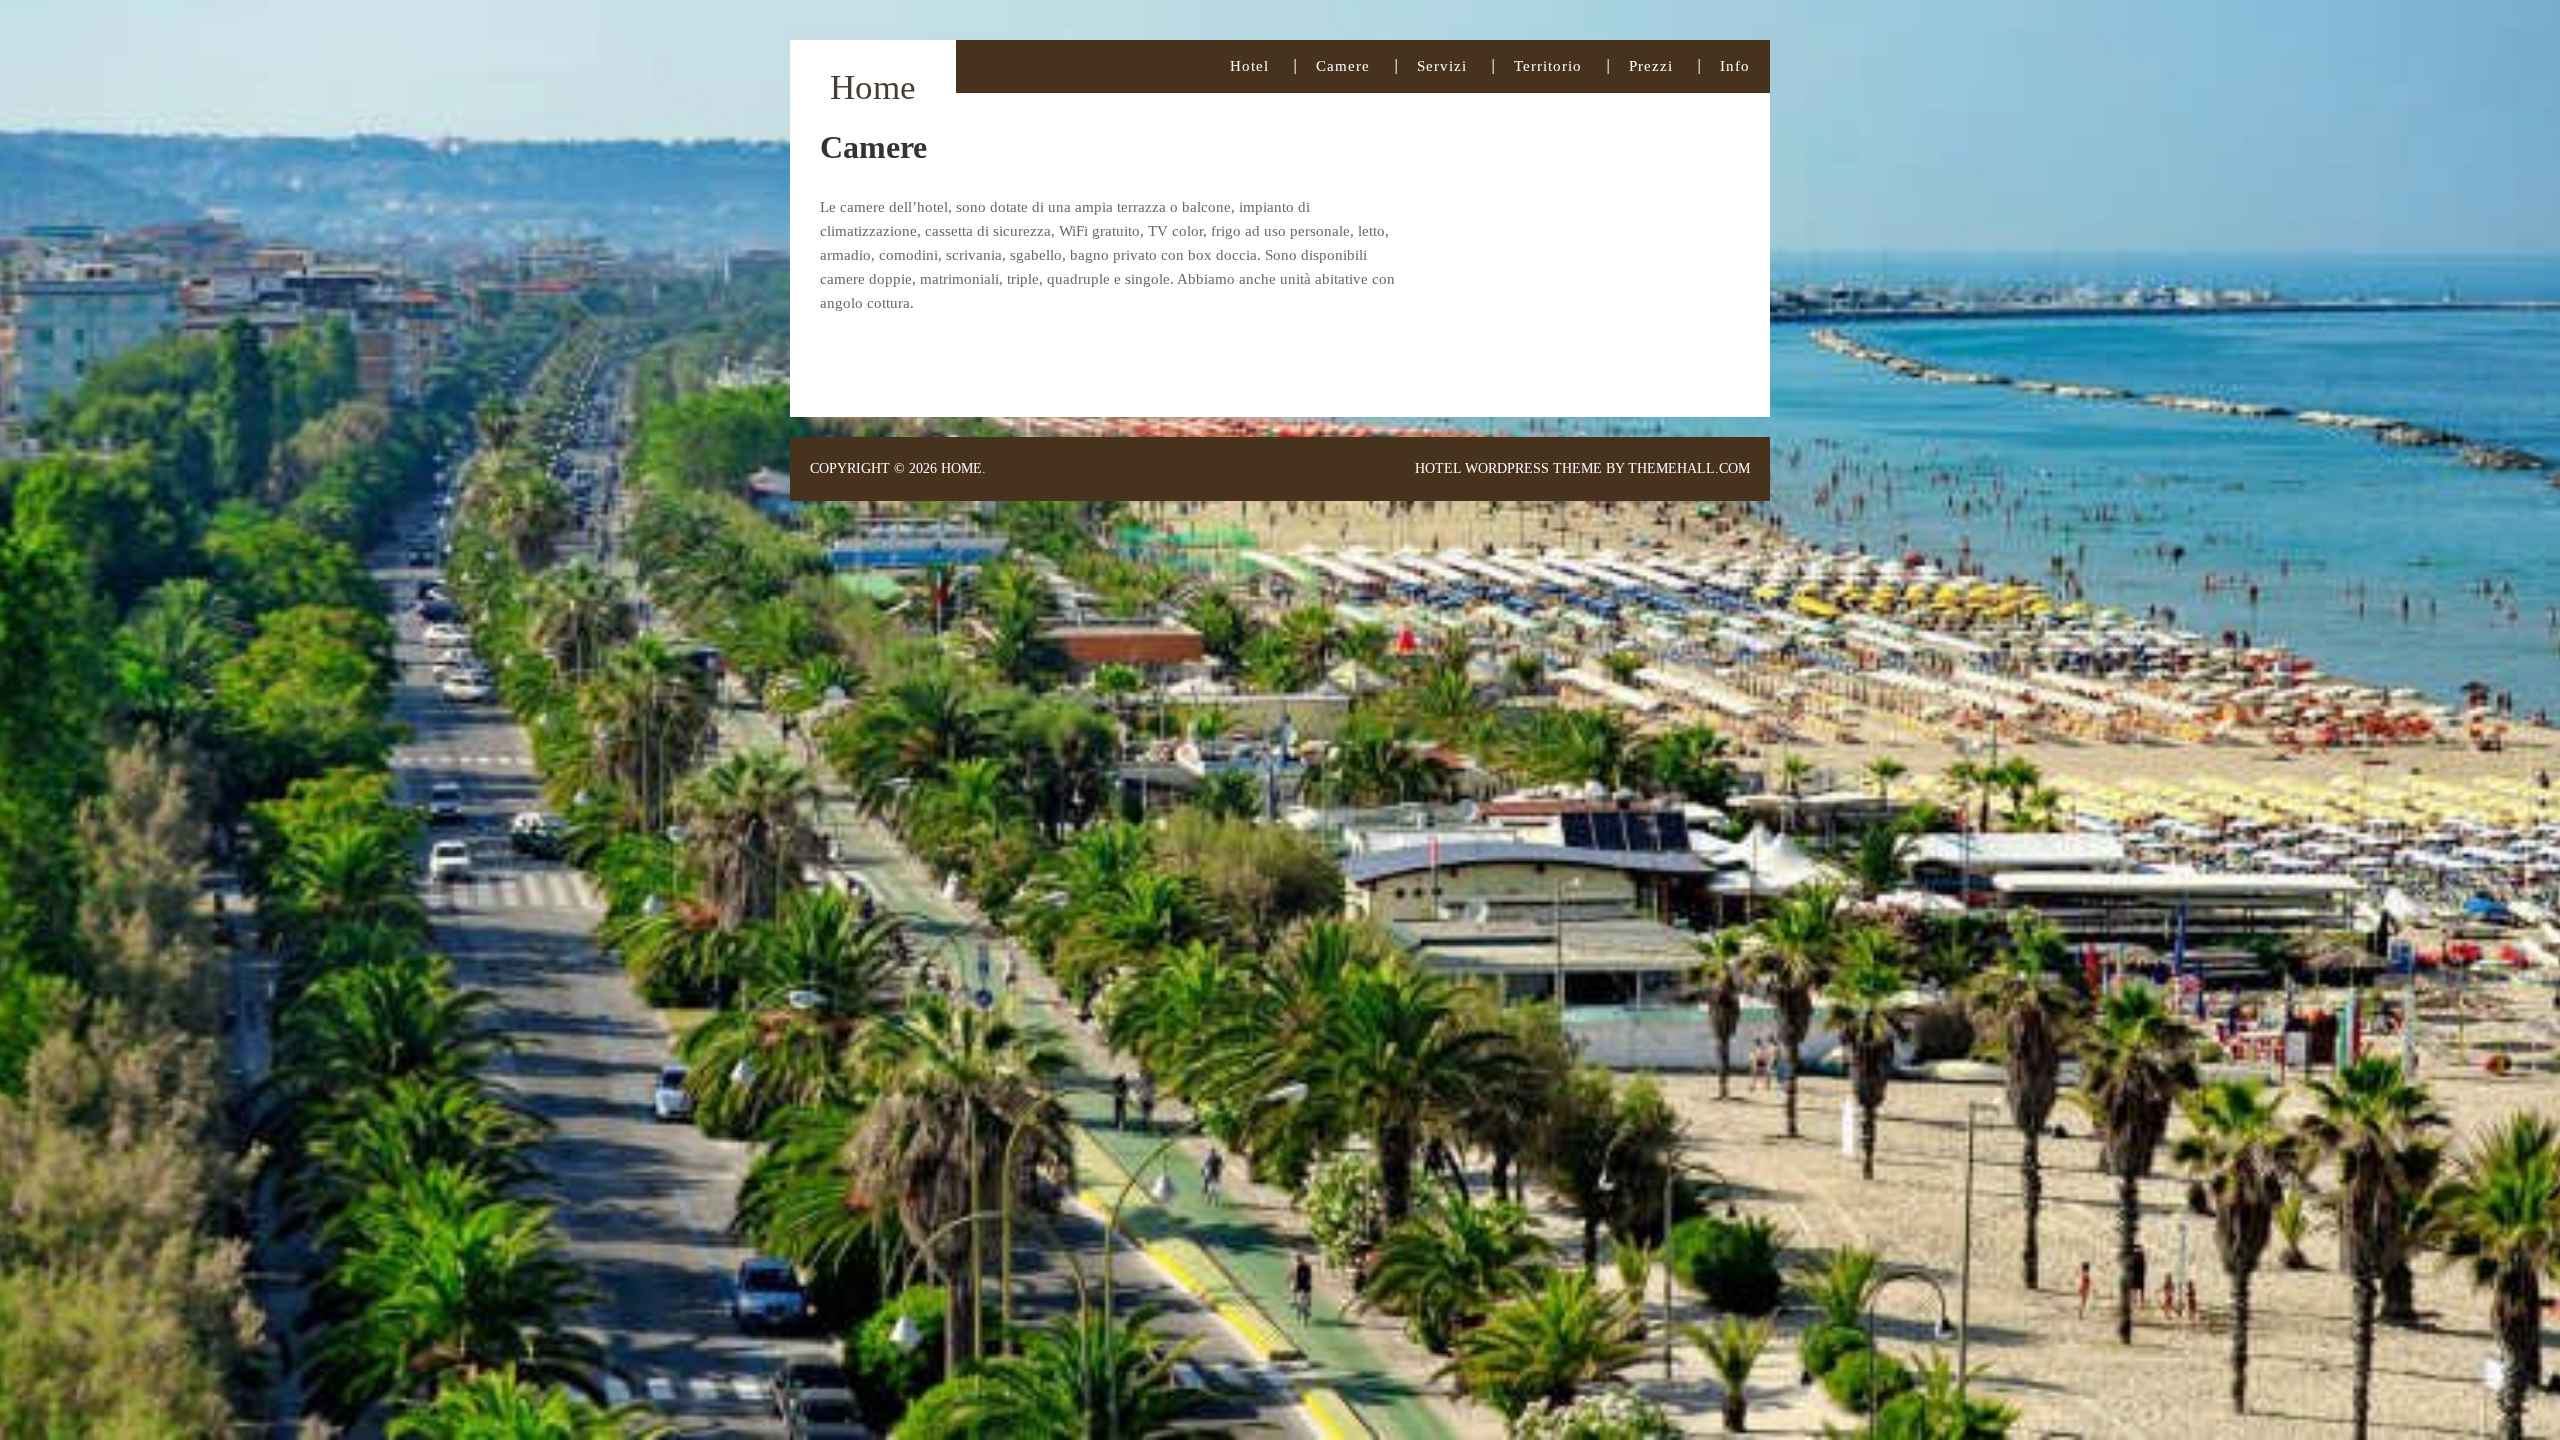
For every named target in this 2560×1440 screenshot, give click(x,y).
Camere (1343, 66)
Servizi (1442, 66)
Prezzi (1651, 66)
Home (873, 87)
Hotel (1249, 66)
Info (1735, 66)
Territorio (1548, 66)
